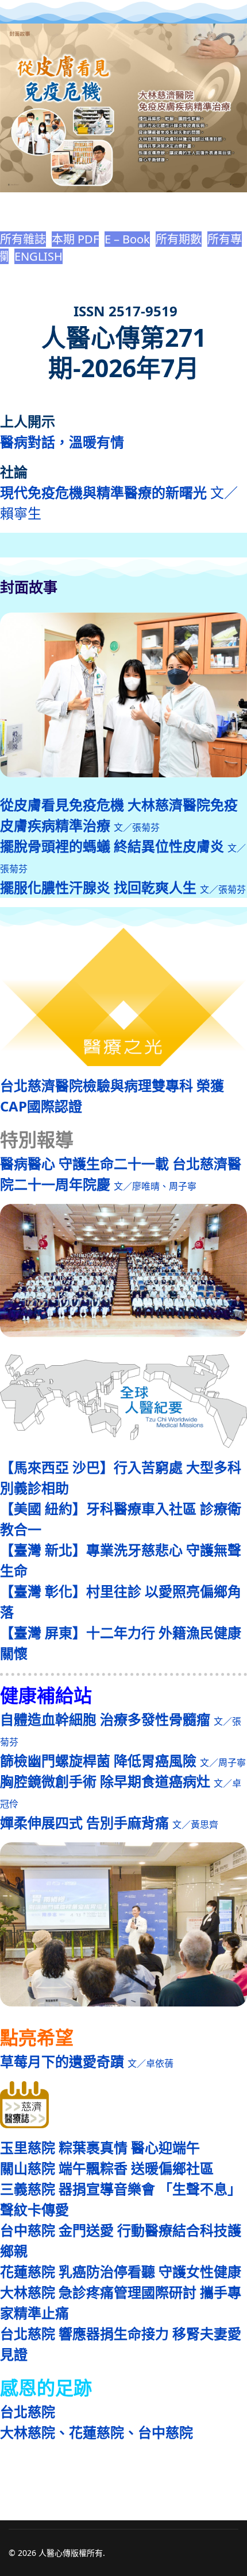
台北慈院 (28, 2412)
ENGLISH (38, 256)
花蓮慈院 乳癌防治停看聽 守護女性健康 (121, 2271)
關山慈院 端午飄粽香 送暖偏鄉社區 (107, 2168)
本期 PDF (75, 239)
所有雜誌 (23, 239)
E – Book (127, 239)
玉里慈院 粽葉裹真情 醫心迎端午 (100, 2147)
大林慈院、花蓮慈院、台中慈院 (97, 2432)
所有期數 (179, 239)
